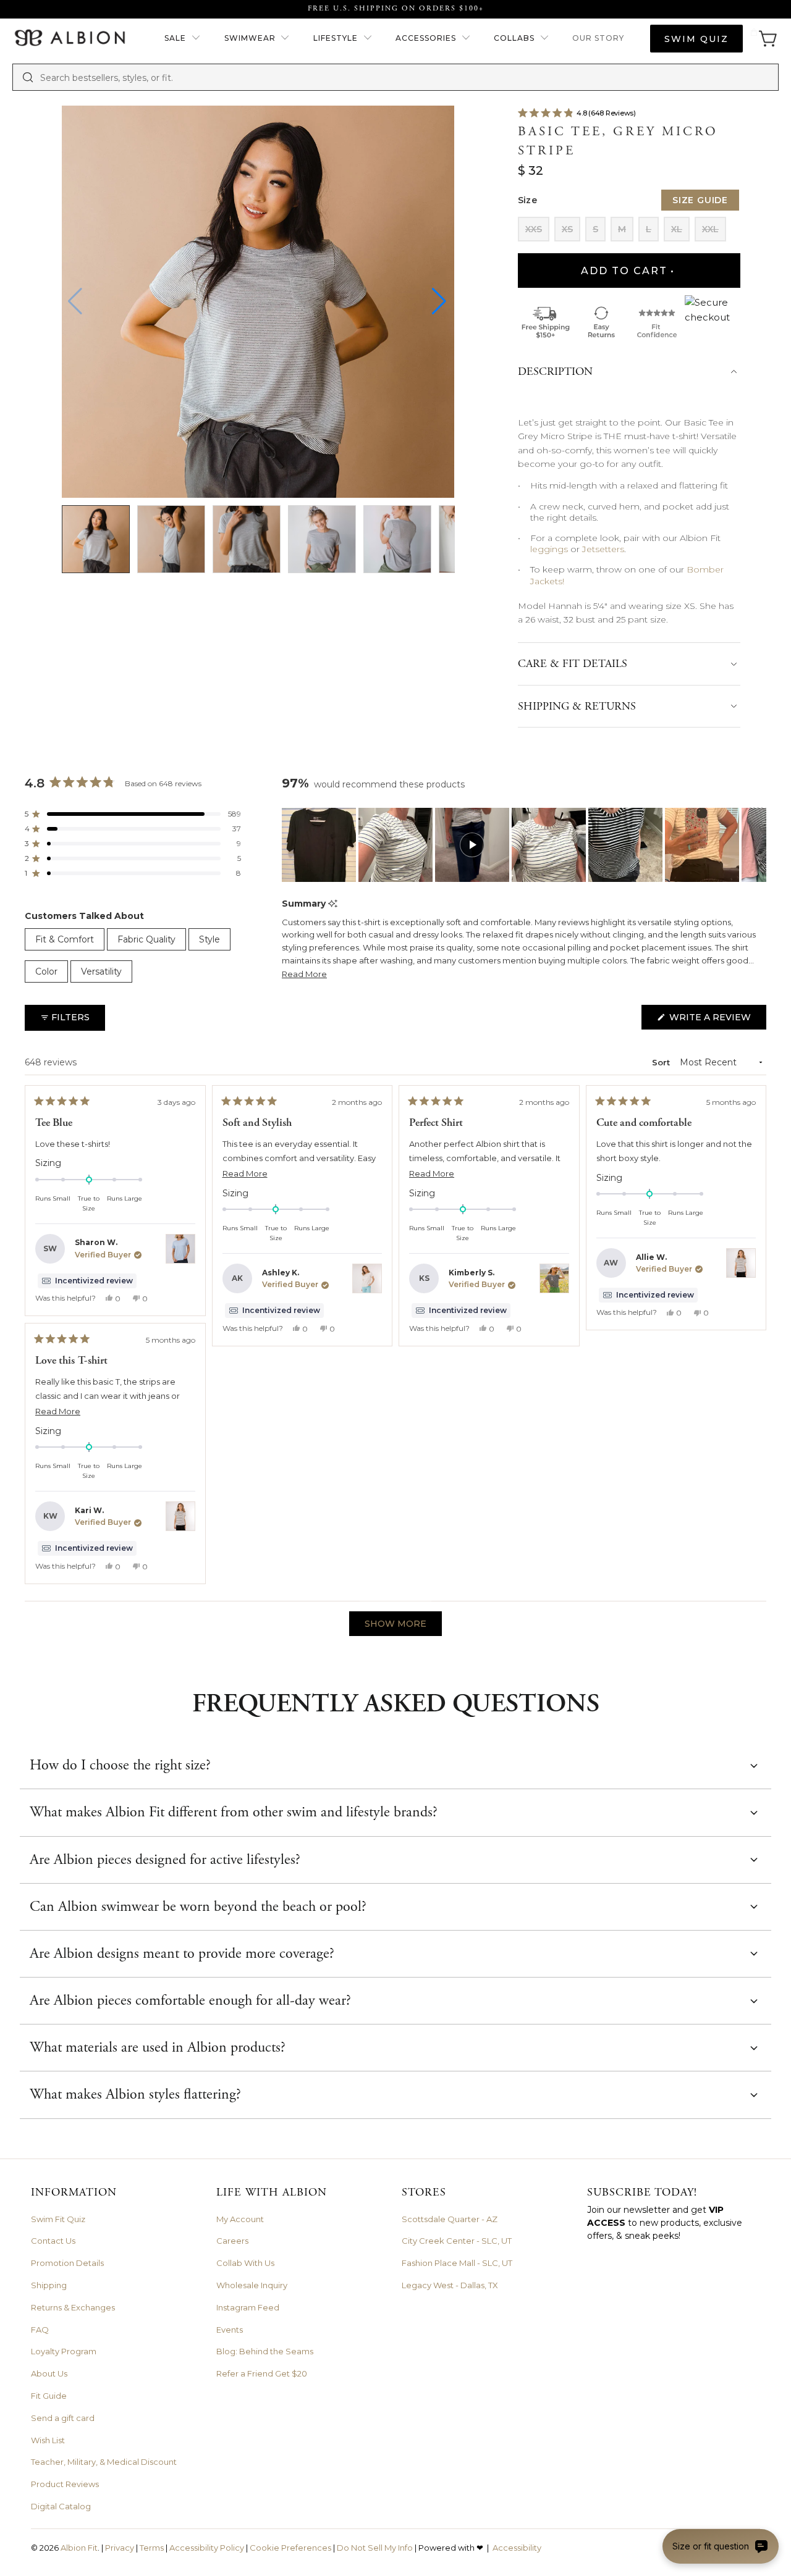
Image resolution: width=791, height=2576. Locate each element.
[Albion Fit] (70, 39)
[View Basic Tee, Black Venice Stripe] (741, 1263)
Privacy (120, 2548)
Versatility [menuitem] (101, 971)
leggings (549, 549)
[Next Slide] (756, 845)
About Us (49, 2373)
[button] (183, 39)
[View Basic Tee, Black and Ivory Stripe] (554, 1278)
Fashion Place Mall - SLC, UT (457, 2263)
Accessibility (517, 2548)
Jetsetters (603, 549)
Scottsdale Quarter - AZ (450, 2219)
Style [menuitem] (209, 939)
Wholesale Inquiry (252, 2285)
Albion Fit (79, 2548)
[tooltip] (333, 904)
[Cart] (764, 39)
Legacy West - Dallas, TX (450, 2285)
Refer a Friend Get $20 (262, 2373)
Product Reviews (65, 2484)
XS (567, 229)
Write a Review (717, 1020)
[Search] (28, 77)
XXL (710, 229)
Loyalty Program (64, 2351)
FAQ (40, 2330)
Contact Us (53, 2241)
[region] (524, 845)
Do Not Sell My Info (375, 2548)
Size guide (700, 200)
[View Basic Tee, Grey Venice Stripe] (367, 1278)
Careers (232, 2241)
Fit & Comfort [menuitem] (65, 939)
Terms (152, 2548)
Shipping (49, 2285)
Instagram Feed (248, 2307)
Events (230, 2330)
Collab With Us (245, 2263)
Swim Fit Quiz (58, 2219)
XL (677, 229)
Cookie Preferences (290, 2548)
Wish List (48, 2440)
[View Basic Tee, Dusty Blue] (180, 1249)
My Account (240, 2219)
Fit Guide (49, 2396)
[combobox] (405, 77)
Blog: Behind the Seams (265, 2351)
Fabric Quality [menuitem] (146, 939)
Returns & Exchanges (73, 2307)
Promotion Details (67, 2263)
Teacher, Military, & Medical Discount (104, 2462)
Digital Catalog (61, 2506)
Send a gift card (63, 2418)
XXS (534, 229)
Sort (662, 1062)
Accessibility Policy (207, 2548)
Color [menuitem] (46, 971)
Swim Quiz (696, 39)
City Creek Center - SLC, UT (457, 2241)
